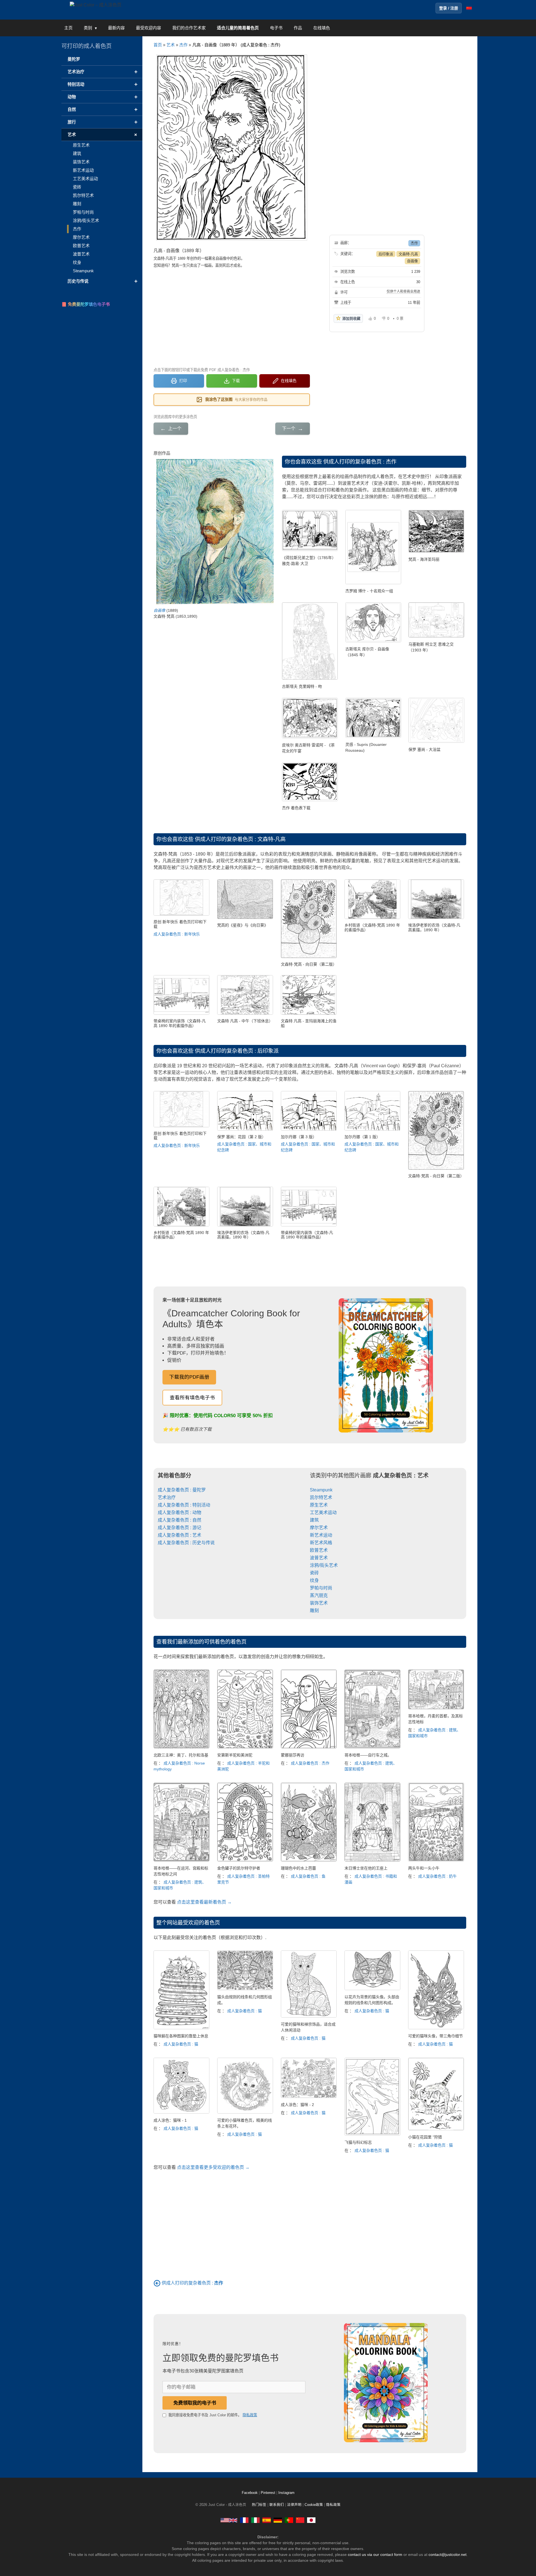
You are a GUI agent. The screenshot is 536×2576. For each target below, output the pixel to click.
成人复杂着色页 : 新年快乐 (177, 934)
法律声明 (294, 2505)
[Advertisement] (232, 317)
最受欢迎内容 (149, 28)
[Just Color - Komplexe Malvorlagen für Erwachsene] (278, 2520)
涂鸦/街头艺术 (324, 1565)
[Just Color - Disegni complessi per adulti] (255, 2520)
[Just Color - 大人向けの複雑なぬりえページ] (311, 2520)
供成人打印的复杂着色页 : (192, 2283)
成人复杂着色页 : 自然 (180, 1520)
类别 (88, 28)
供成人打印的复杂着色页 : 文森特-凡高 (240, 839)
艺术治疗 (167, 1497)
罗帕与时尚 (321, 1588)
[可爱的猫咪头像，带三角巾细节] (436, 2028)
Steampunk (321, 1490)
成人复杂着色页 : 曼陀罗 (182, 1490)
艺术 (171, 45)
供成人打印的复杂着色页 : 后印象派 (237, 1051)
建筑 (314, 1520)
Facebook (250, 2493)
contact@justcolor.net (448, 2554)
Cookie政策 (314, 2505)
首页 (158, 45)
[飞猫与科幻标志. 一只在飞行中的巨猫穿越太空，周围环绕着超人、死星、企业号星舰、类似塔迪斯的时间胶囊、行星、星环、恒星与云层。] (372, 2134)
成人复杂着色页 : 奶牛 (437, 1876)
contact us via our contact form (375, 2554)
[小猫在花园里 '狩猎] (436, 2129)
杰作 (183, 45)
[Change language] (469, 8)
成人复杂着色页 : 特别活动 (184, 1505)
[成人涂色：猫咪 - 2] (309, 2096)
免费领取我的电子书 (195, 2403)
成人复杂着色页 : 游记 (180, 1528)
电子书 (276, 28)
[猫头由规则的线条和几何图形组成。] (245, 1989)
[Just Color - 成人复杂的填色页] (300, 2520)
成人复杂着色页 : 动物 (180, 1513)
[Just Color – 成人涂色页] (96, 5)
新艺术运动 (321, 1535)
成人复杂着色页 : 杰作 (310, 1763)
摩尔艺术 (319, 1528)
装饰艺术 (319, 1603)
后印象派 (386, 254)
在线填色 (322, 28)
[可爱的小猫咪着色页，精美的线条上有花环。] (245, 2112)
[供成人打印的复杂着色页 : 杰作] (157, 2283)
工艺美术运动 (323, 1513)
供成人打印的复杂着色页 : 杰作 (360, 462)
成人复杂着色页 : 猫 (181, 2044)
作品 (298, 28)
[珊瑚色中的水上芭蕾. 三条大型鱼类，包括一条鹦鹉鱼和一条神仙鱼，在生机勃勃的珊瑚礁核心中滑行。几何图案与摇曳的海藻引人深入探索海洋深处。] (309, 1860)
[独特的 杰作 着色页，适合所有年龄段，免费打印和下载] (310, 800)
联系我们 (277, 2505)
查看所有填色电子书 (192, 1398)
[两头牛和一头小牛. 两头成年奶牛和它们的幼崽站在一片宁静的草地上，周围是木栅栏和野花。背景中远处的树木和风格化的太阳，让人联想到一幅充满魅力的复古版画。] (436, 1860)
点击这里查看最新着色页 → (204, 1902)
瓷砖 (314, 1573)
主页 (68, 28)
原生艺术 (319, 1505)
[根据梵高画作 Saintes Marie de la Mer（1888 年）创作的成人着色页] (436, 551)
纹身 (314, 1580)
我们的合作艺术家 (189, 28)
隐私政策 (250, 2415)
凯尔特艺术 (321, 1497)
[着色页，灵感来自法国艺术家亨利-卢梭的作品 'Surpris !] (373, 736)
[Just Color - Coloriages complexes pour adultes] (244, 2520)
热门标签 (259, 2505)
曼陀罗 (74, 59)
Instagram (286, 2493)
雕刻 (314, 1611)
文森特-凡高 (408, 254)
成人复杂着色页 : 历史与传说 (186, 1543)
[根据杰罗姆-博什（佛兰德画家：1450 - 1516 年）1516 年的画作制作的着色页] (373, 583)
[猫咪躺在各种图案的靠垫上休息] (181, 2028)
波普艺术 (319, 1558)
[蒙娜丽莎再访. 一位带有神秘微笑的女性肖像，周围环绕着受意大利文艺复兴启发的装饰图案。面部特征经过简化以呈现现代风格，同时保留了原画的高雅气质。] (309, 1747)
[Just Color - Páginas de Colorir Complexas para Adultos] (289, 2520)
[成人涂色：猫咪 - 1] (181, 2112)
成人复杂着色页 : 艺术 (180, 1535)
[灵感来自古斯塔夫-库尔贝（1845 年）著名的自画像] (373, 641)
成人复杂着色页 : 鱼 (308, 1876)
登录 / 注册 (449, 8)
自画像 (412, 261)
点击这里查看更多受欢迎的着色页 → (213, 2167)
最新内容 (116, 28)
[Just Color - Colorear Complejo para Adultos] (267, 2520)
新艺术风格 (321, 1543)
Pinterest (269, 2493)
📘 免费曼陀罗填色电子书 (86, 304)
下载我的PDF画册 (189, 1377)
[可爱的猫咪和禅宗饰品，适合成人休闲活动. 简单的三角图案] (309, 2016)
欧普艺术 (319, 1550)
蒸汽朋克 (319, 1595)
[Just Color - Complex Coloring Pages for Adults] (229, 2520)
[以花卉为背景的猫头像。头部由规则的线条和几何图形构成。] (372, 1989)
